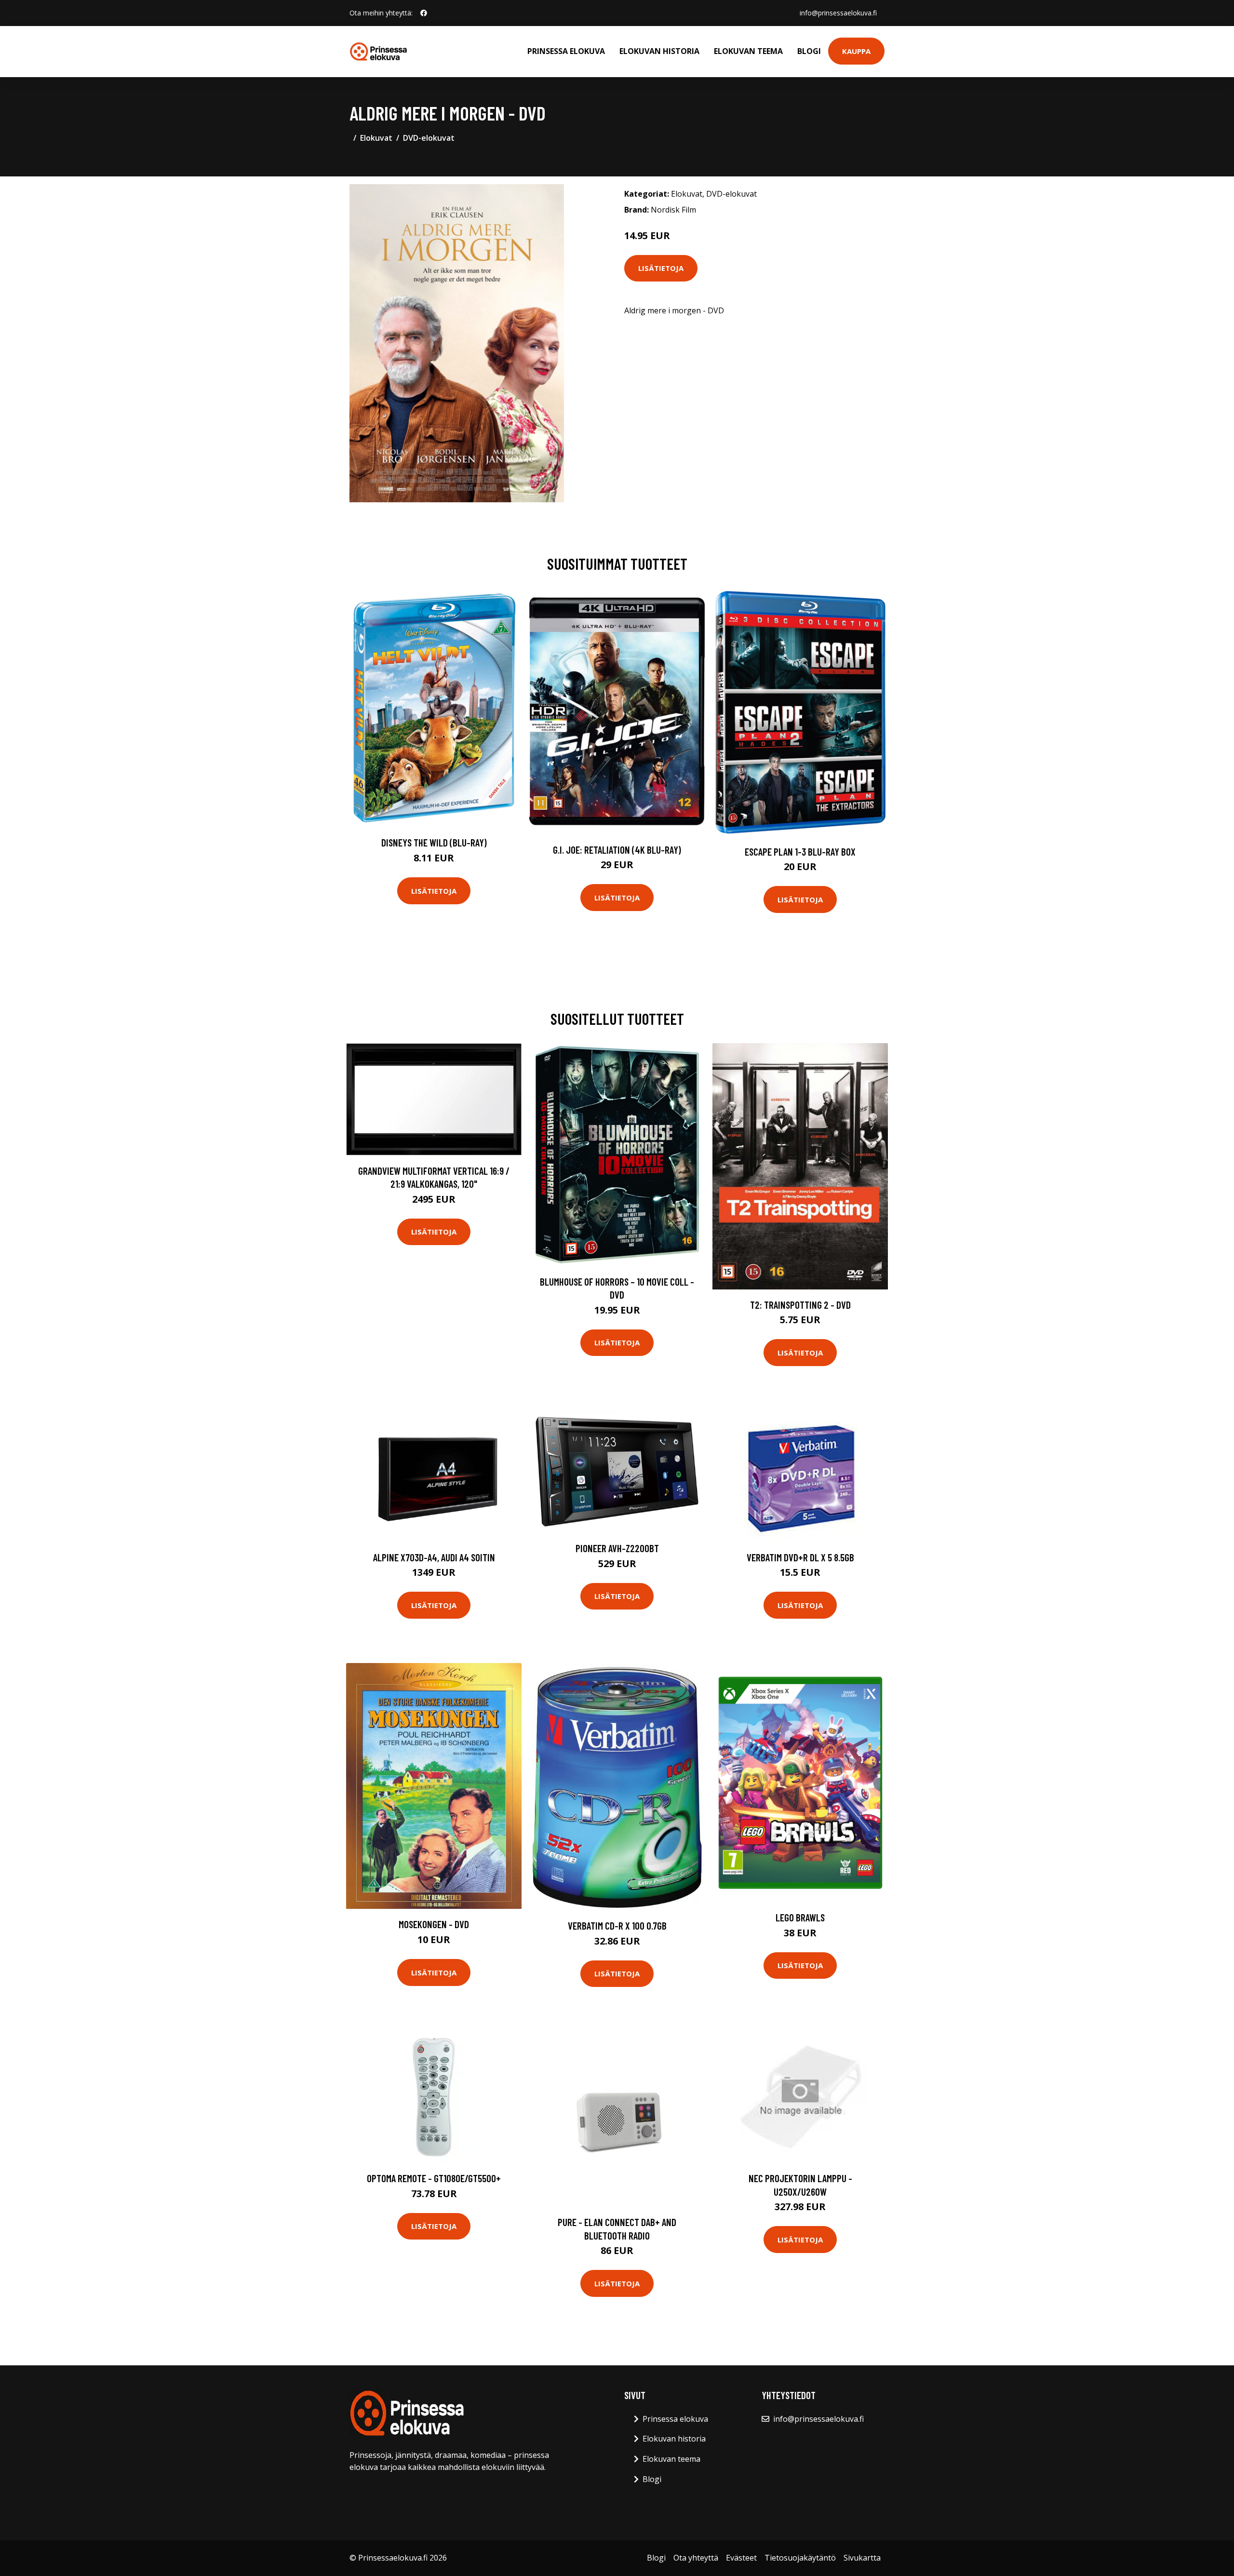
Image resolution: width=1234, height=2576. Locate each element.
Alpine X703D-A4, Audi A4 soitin (434, 1557)
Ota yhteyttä (696, 2558)
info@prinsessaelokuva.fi (838, 13)
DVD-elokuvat (429, 138)
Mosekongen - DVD (434, 1924)
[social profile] (424, 13)
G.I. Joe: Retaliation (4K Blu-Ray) (617, 850)
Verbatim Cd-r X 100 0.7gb (617, 1925)
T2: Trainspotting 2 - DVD (800, 1305)
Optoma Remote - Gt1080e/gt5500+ (434, 2178)
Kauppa (856, 51)
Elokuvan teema (748, 51)
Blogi (809, 51)
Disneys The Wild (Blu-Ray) (434, 842)
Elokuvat (376, 138)
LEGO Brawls (800, 1917)
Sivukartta (862, 2558)
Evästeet (741, 2558)
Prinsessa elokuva (566, 51)
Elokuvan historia (659, 51)
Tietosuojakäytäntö (800, 2558)
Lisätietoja (661, 268)
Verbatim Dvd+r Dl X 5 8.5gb (800, 1557)
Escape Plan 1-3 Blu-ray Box (800, 852)
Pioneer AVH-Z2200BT (617, 1548)
